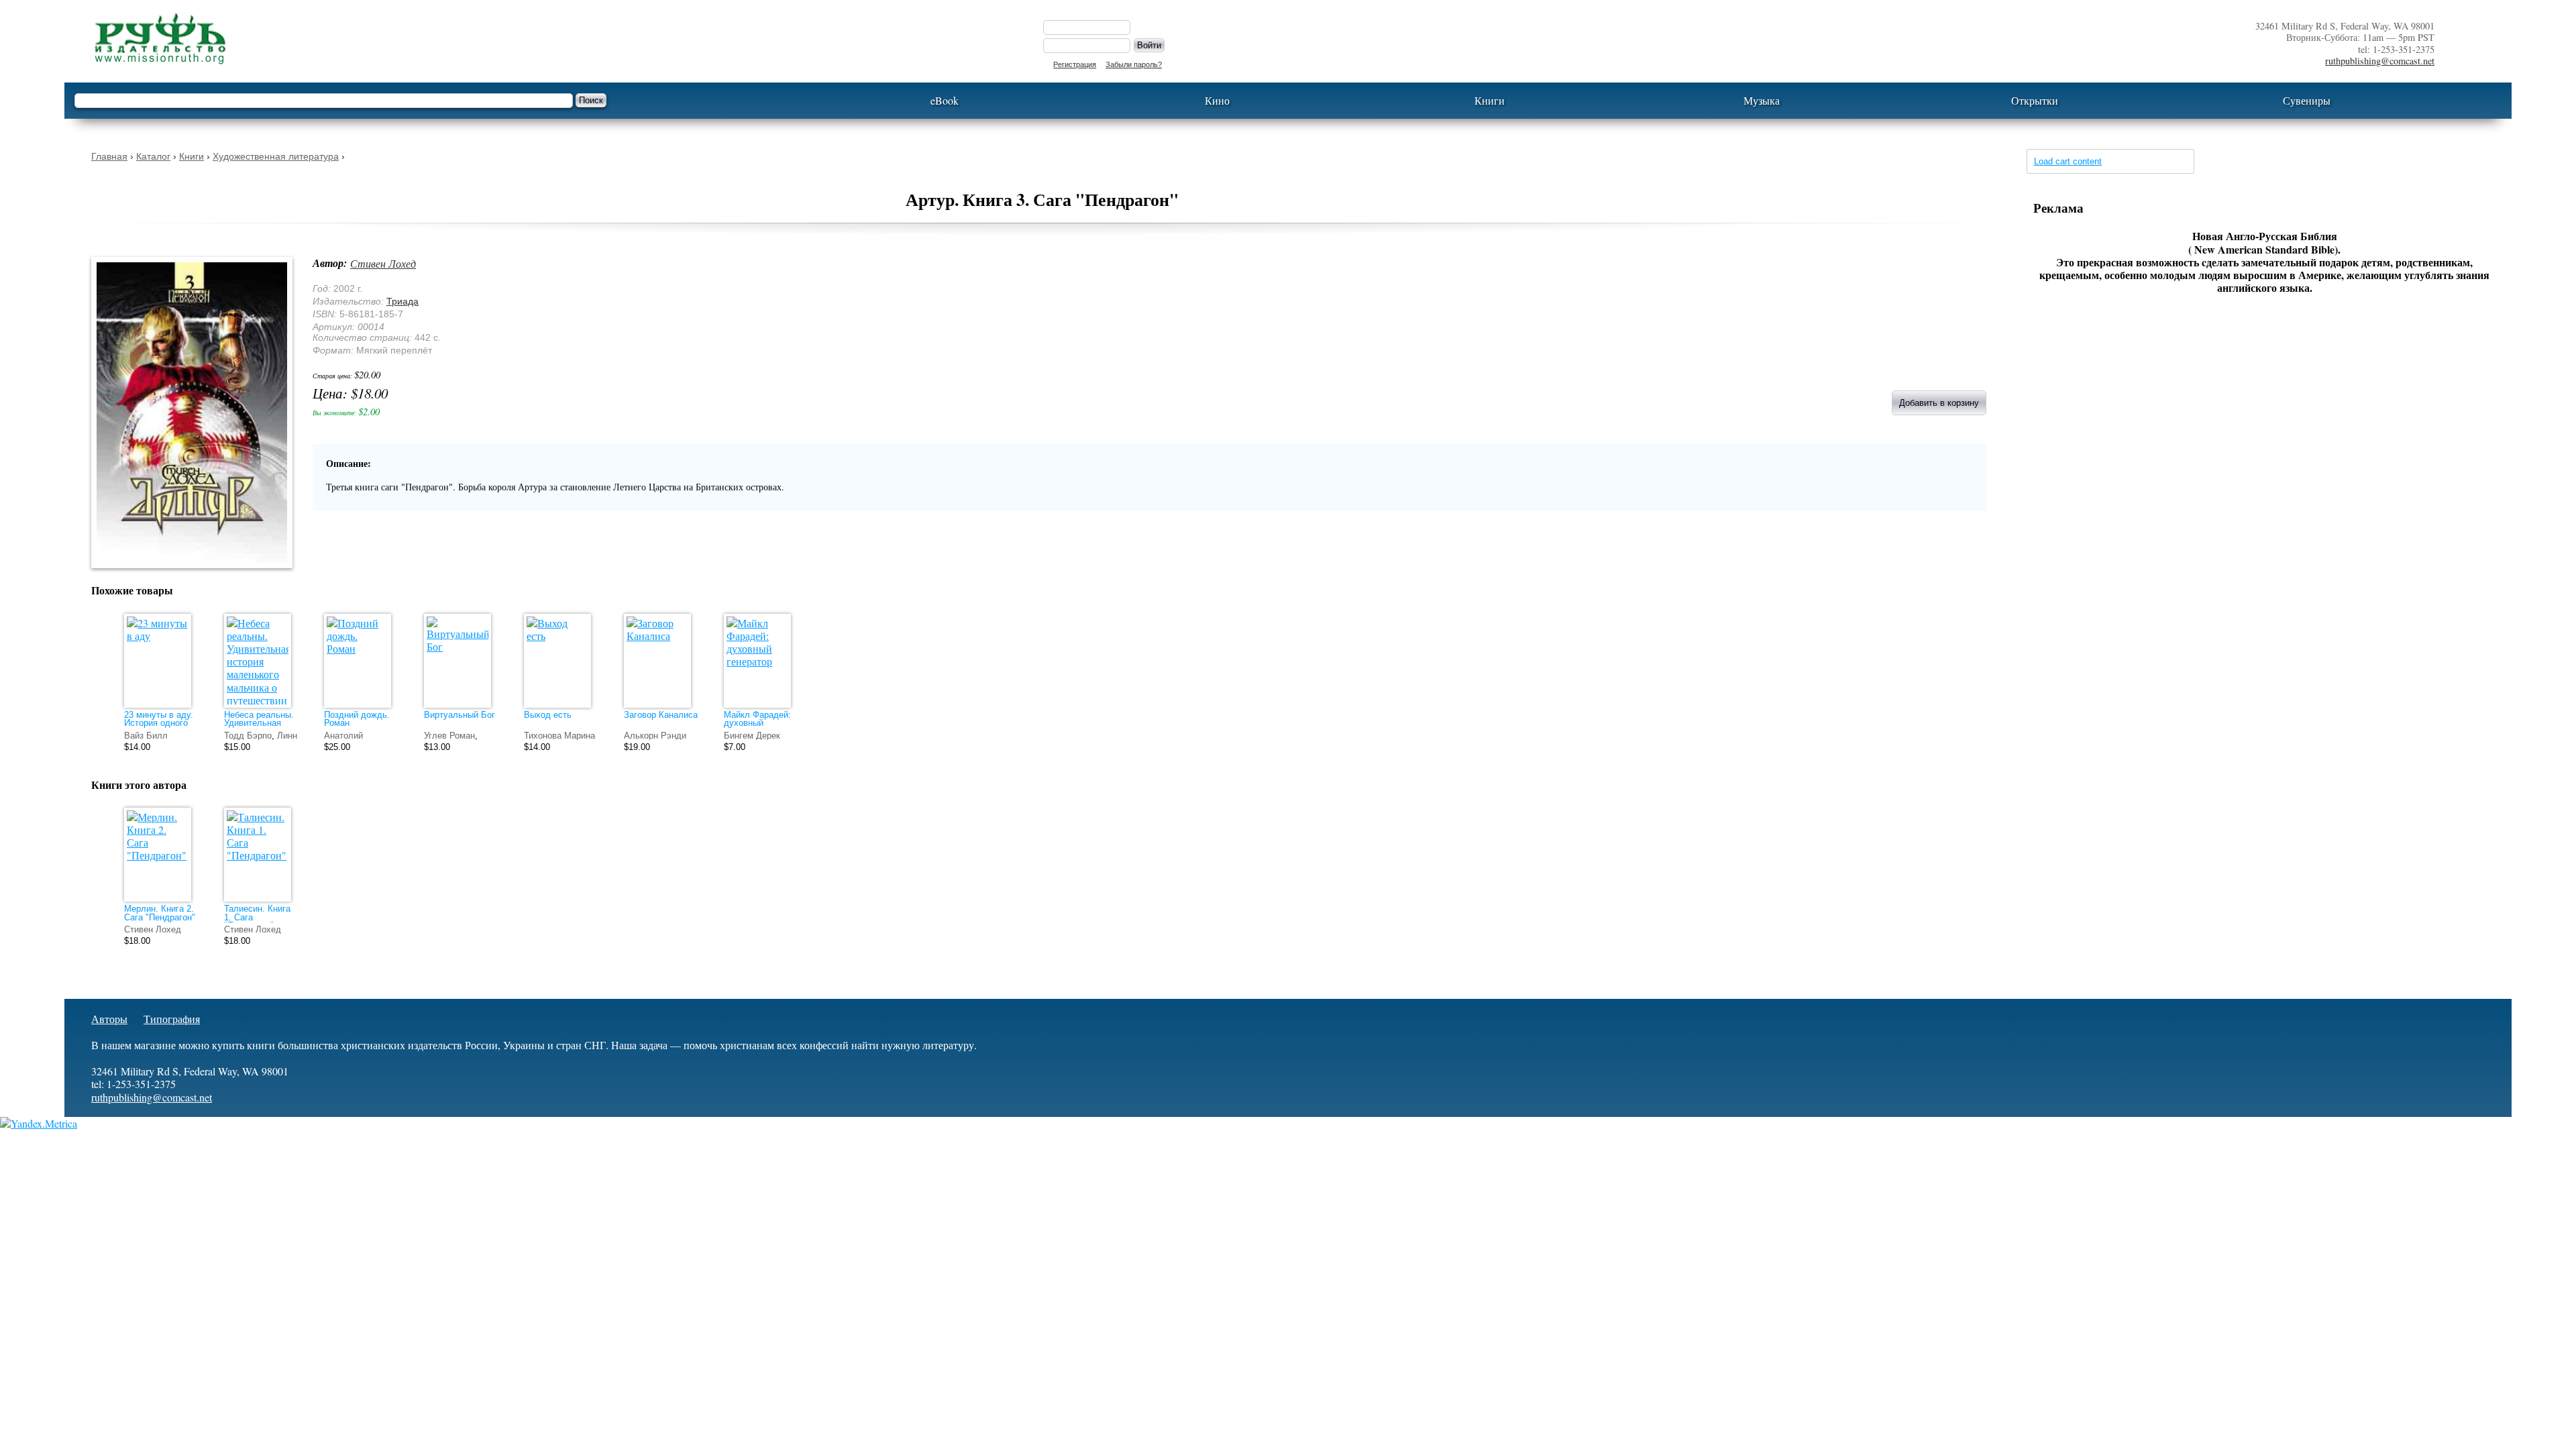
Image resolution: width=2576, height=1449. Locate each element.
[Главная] (554, 39)
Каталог (153, 156)
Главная (109, 156)
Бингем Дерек (752, 736)
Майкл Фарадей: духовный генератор (757, 723)
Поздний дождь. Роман (357, 719)
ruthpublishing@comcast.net (2380, 61)
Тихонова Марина (559, 736)
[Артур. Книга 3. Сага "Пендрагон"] (199, 577)
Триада (402, 301)
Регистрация (1075, 64)
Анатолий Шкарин (343, 740)
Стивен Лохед (383, 263)
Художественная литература (276, 156)
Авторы (109, 1019)
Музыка (1762, 100)
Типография (172, 1019)
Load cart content (2068, 161)
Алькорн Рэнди (655, 736)
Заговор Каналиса (661, 715)
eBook (945, 100)
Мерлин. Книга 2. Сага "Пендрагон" (160, 913)
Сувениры (2307, 100)
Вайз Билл (146, 736)
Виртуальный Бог (460, 715)
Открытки (2035, 100)
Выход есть (548, 715)
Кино (1217, 100)
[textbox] (324, 101)
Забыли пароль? (1134, 64)
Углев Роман (449, 736)
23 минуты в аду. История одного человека (159, 723)
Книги (1490, 100)
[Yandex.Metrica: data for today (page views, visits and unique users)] (39, 1123)
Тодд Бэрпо (248, 736)
